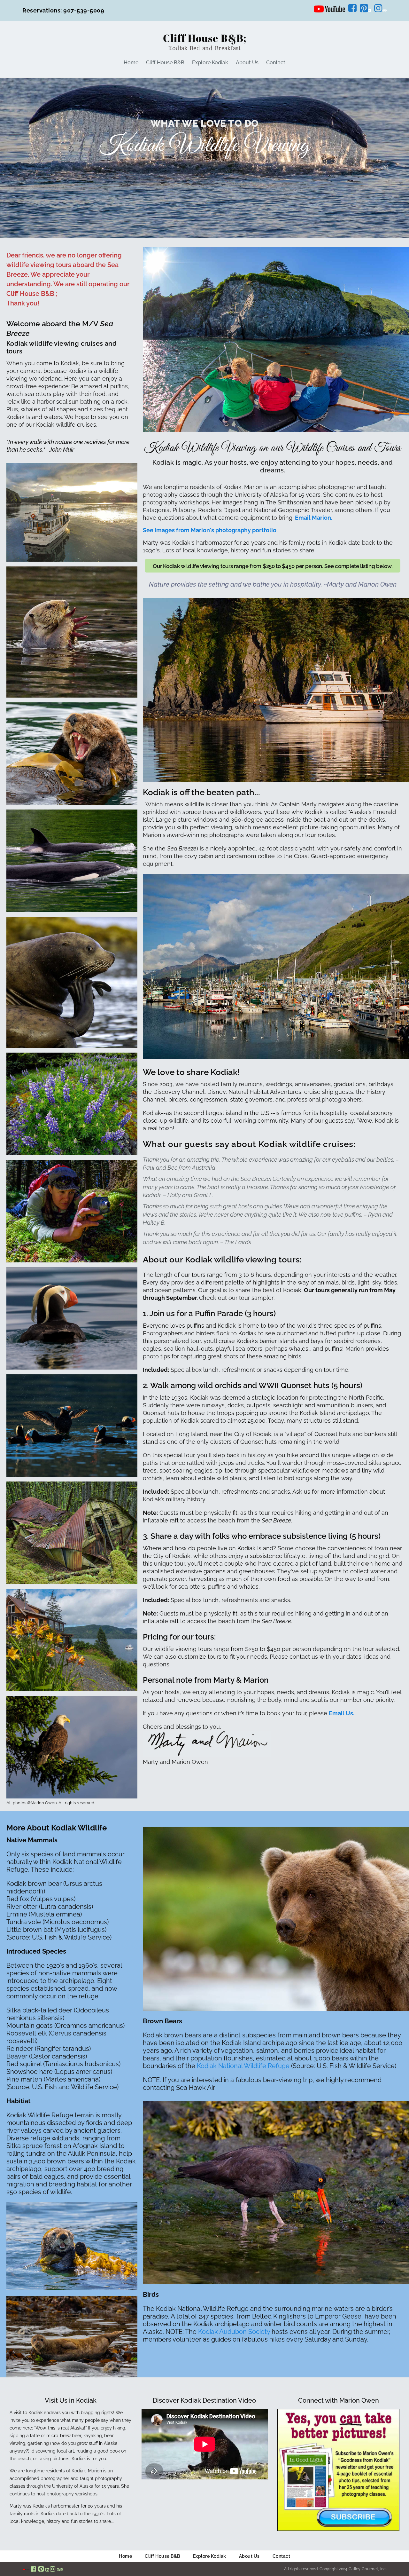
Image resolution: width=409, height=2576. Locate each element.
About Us (247, 63)
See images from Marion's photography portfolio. (210, 530)
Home (131, 63)
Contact (276, 63)
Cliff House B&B (165, 63)
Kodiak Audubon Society (234, 2332)
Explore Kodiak (210, 63)
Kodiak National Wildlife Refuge (243, 2066)
